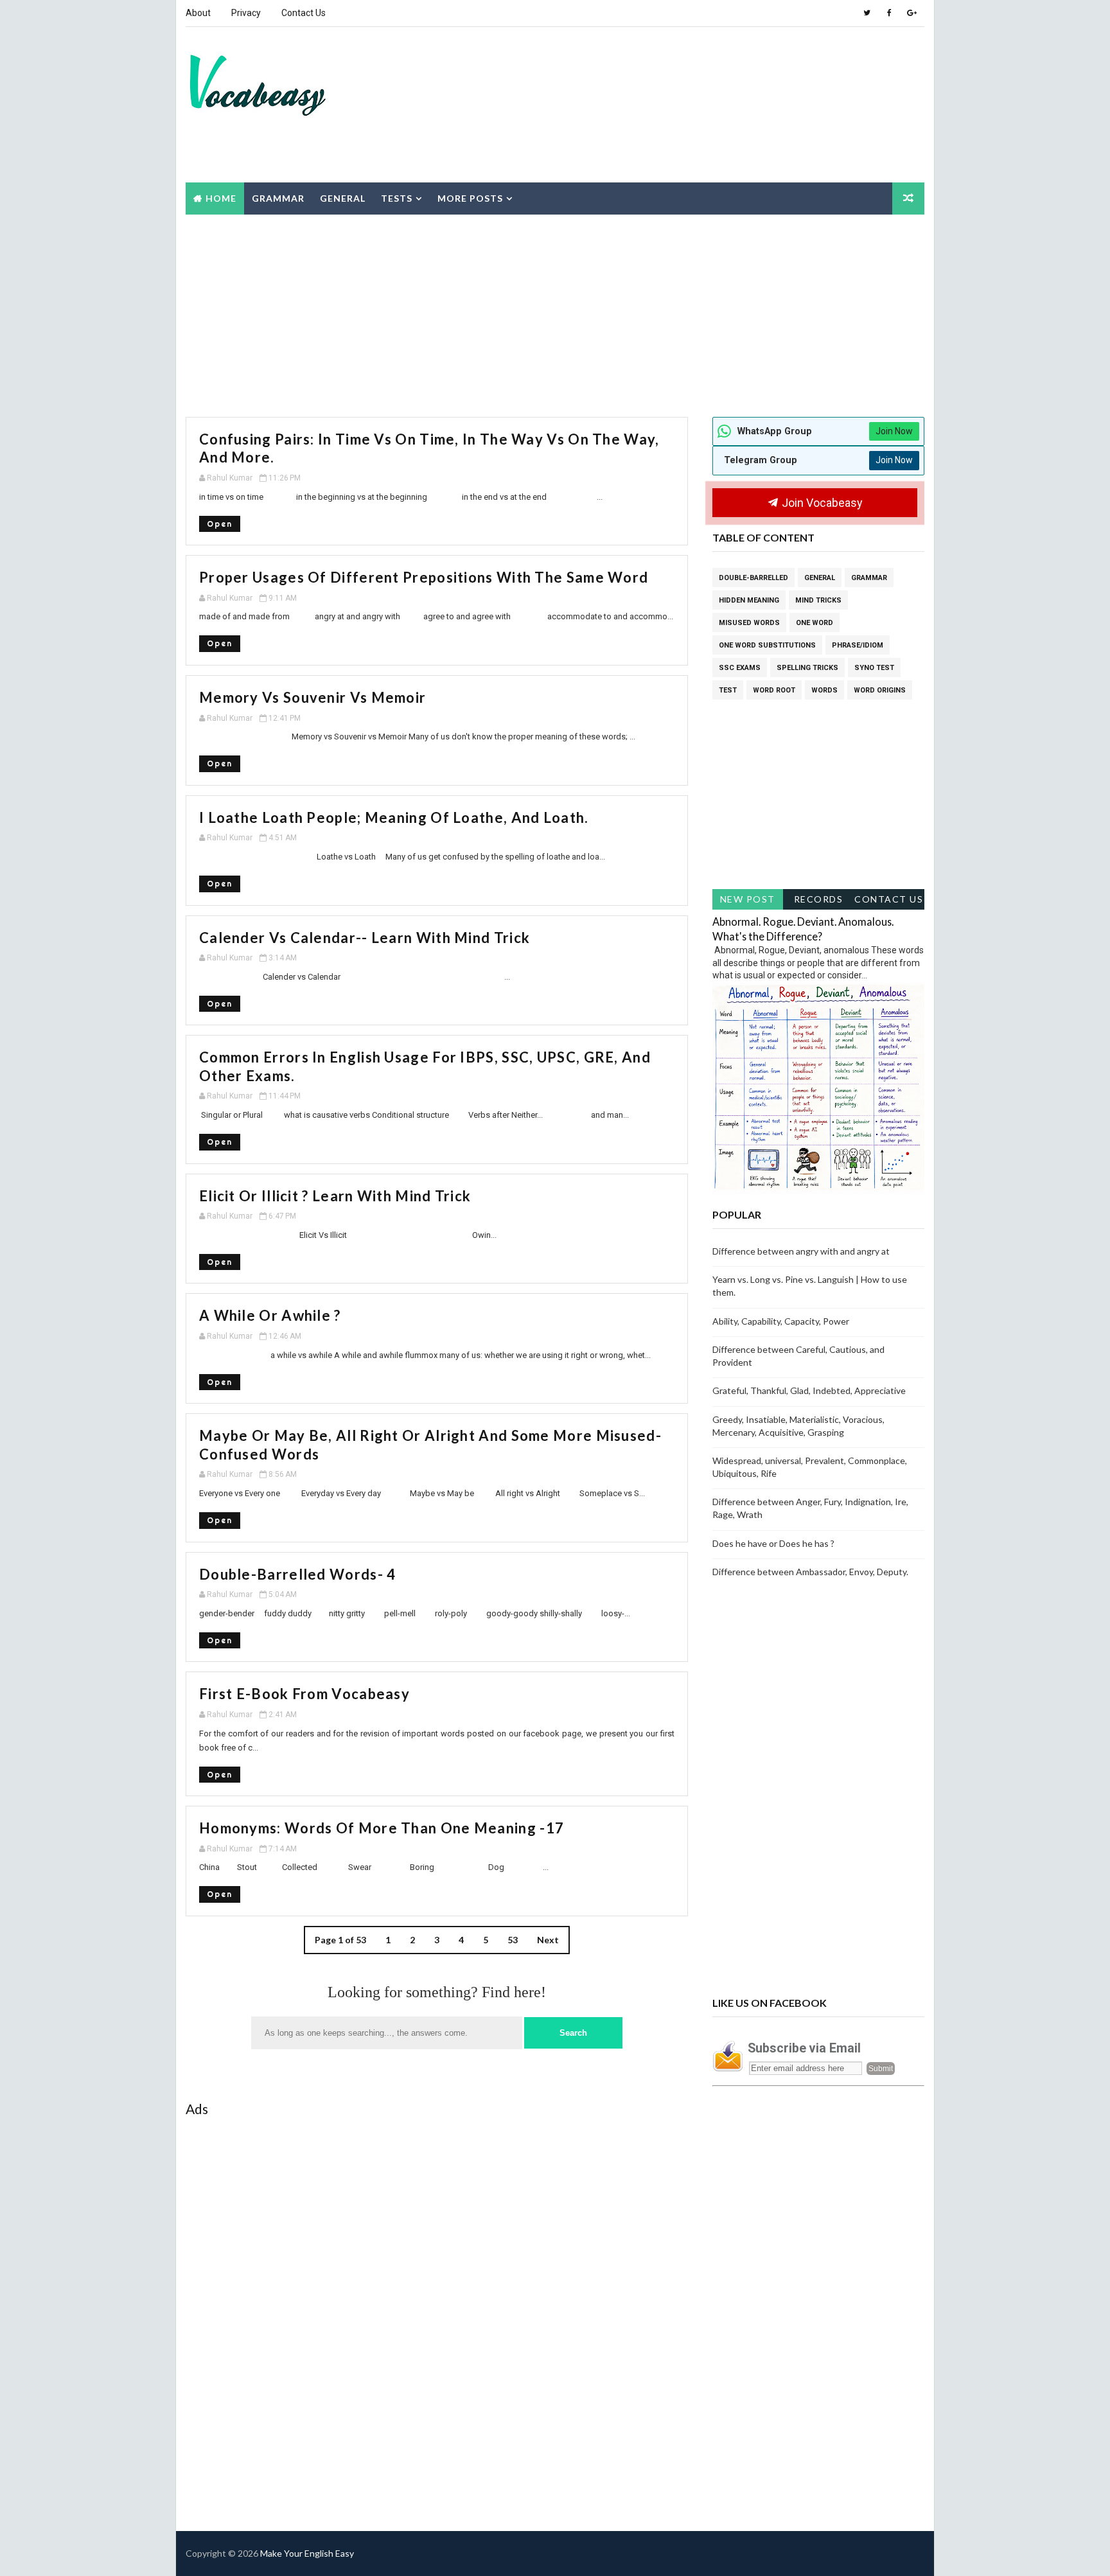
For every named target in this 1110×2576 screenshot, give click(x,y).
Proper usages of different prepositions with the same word (424, 577)
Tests (397, 198)
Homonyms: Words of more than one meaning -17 (382, 1828)
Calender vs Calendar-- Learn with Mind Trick (365, 938)
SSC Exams (740, 668)
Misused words (749, 623)
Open (220, 524)
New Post (748, 899)
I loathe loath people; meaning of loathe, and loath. (394, 817)
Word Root (774, 690)
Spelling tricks (807, 668)
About (198, 13)
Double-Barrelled (753, 578)
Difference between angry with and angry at (801, 1251)
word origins (880, 690)
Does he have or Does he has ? (773, 1543)
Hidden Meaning (749, 600)
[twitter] (867, 13)
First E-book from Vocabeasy (304, 1694)
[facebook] (889, 13)
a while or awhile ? (270, 1315)
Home (221, 198)
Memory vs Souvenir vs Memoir (313, 697)
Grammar (278, 198)
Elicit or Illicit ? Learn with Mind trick (335, 1196)
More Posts (470, 198)
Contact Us (304, 13)
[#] (867, 2554)
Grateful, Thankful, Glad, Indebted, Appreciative (809, 1390)
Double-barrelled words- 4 (298, 1574)
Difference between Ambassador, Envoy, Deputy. (810, 1572)
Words (824, 690)
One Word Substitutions (767, 645)
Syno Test (874, 668)
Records (819, 899)
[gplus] (912, 13)
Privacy (246, 13)
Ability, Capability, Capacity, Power (781, 1321)
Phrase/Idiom (858, 645)
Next (548, 1940)
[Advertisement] (687, 76)
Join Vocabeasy (821, 503)
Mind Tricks (818, 600)
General (343, 198)
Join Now (894, 431)
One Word (815, 623)
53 (513, 1940)
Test (728, 690)
